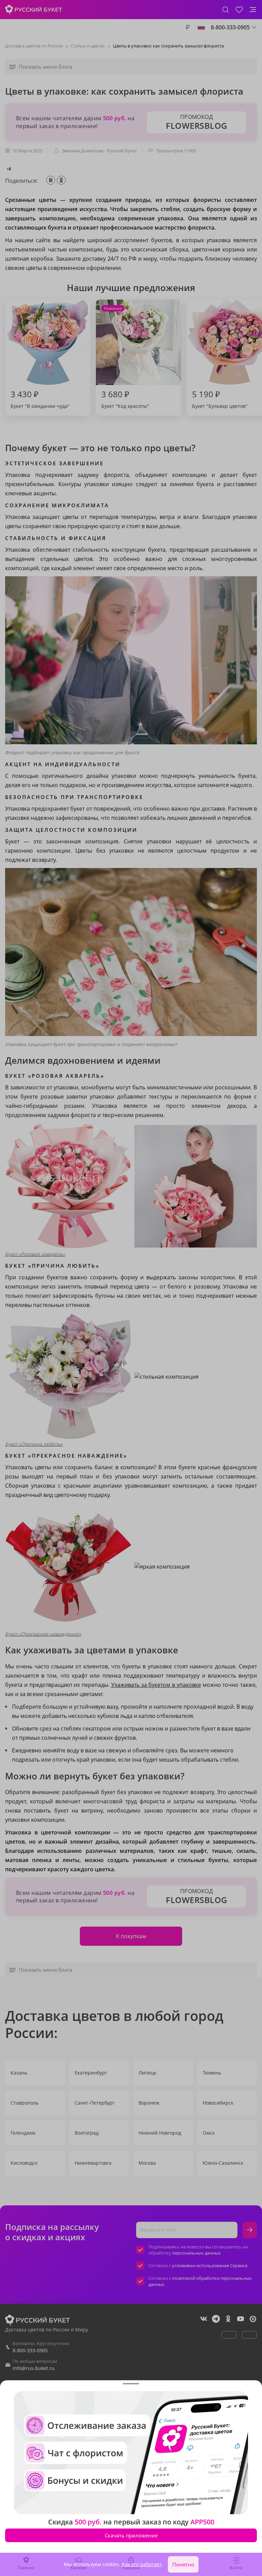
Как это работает (142, 2564)
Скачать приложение (131, 2535)
